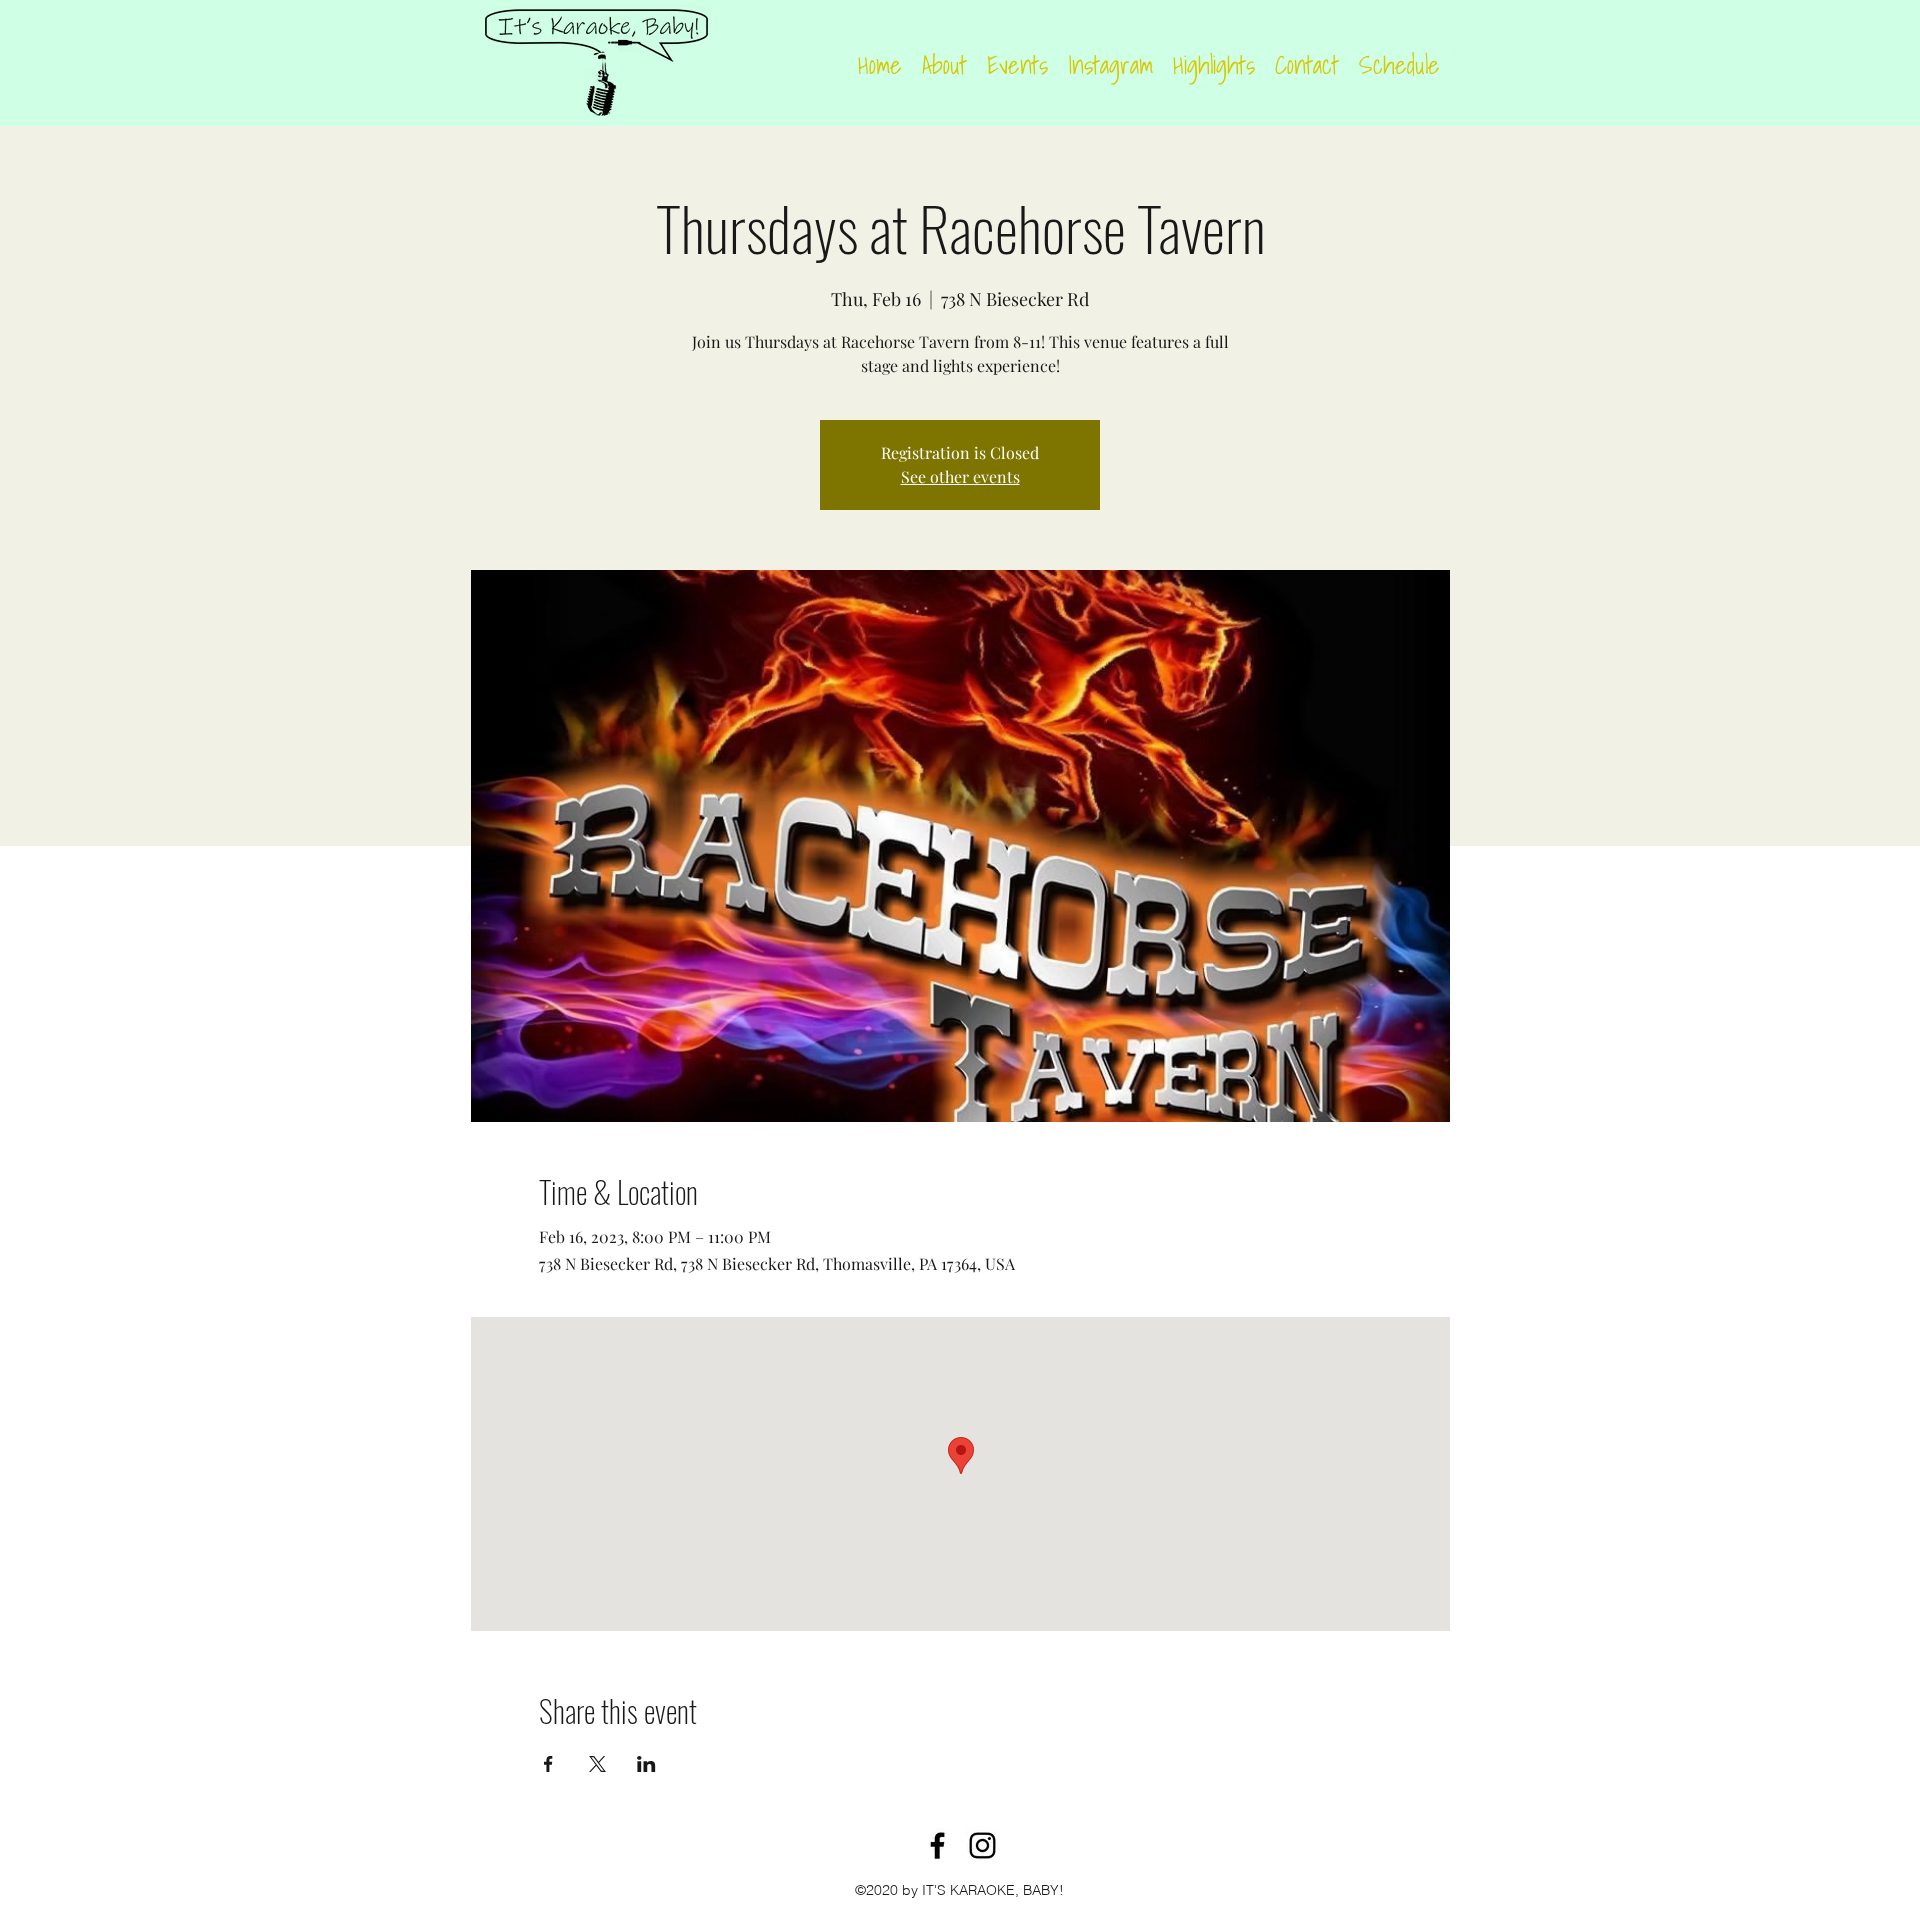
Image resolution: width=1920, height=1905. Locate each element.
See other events (960, 476)
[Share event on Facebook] (548, 1764)
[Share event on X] (597, 1764)
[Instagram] (982, 1845)
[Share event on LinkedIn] (646, 1764)
